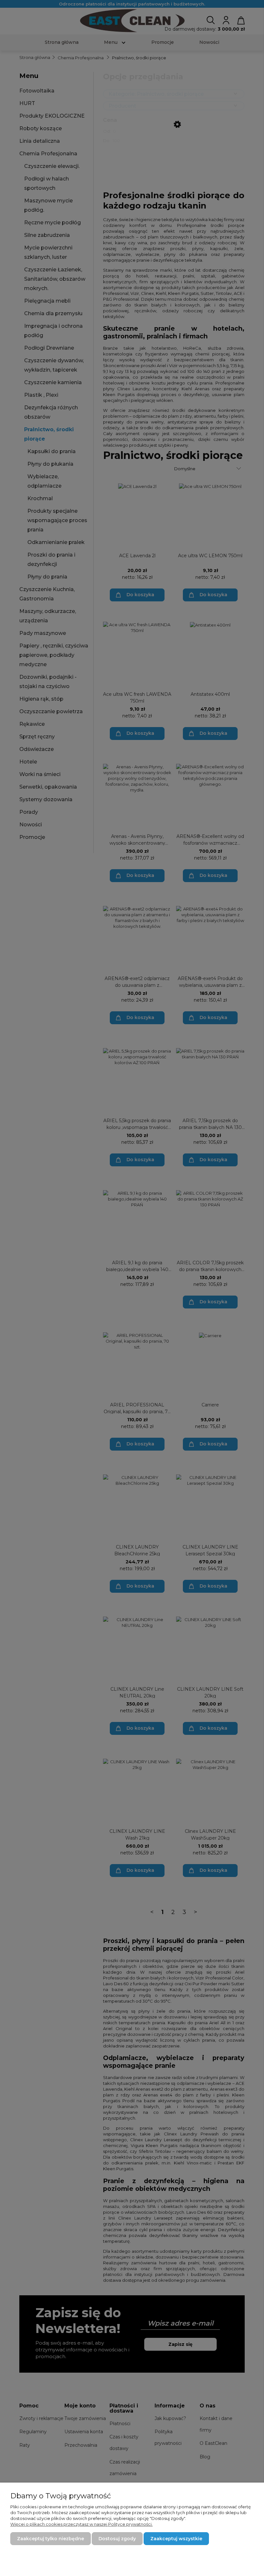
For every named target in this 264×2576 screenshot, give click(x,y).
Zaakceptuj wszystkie (176, 2539)
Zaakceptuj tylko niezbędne (51, 2539)
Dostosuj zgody (117, 2539)
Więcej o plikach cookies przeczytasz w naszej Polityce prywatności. (81, 2524)
